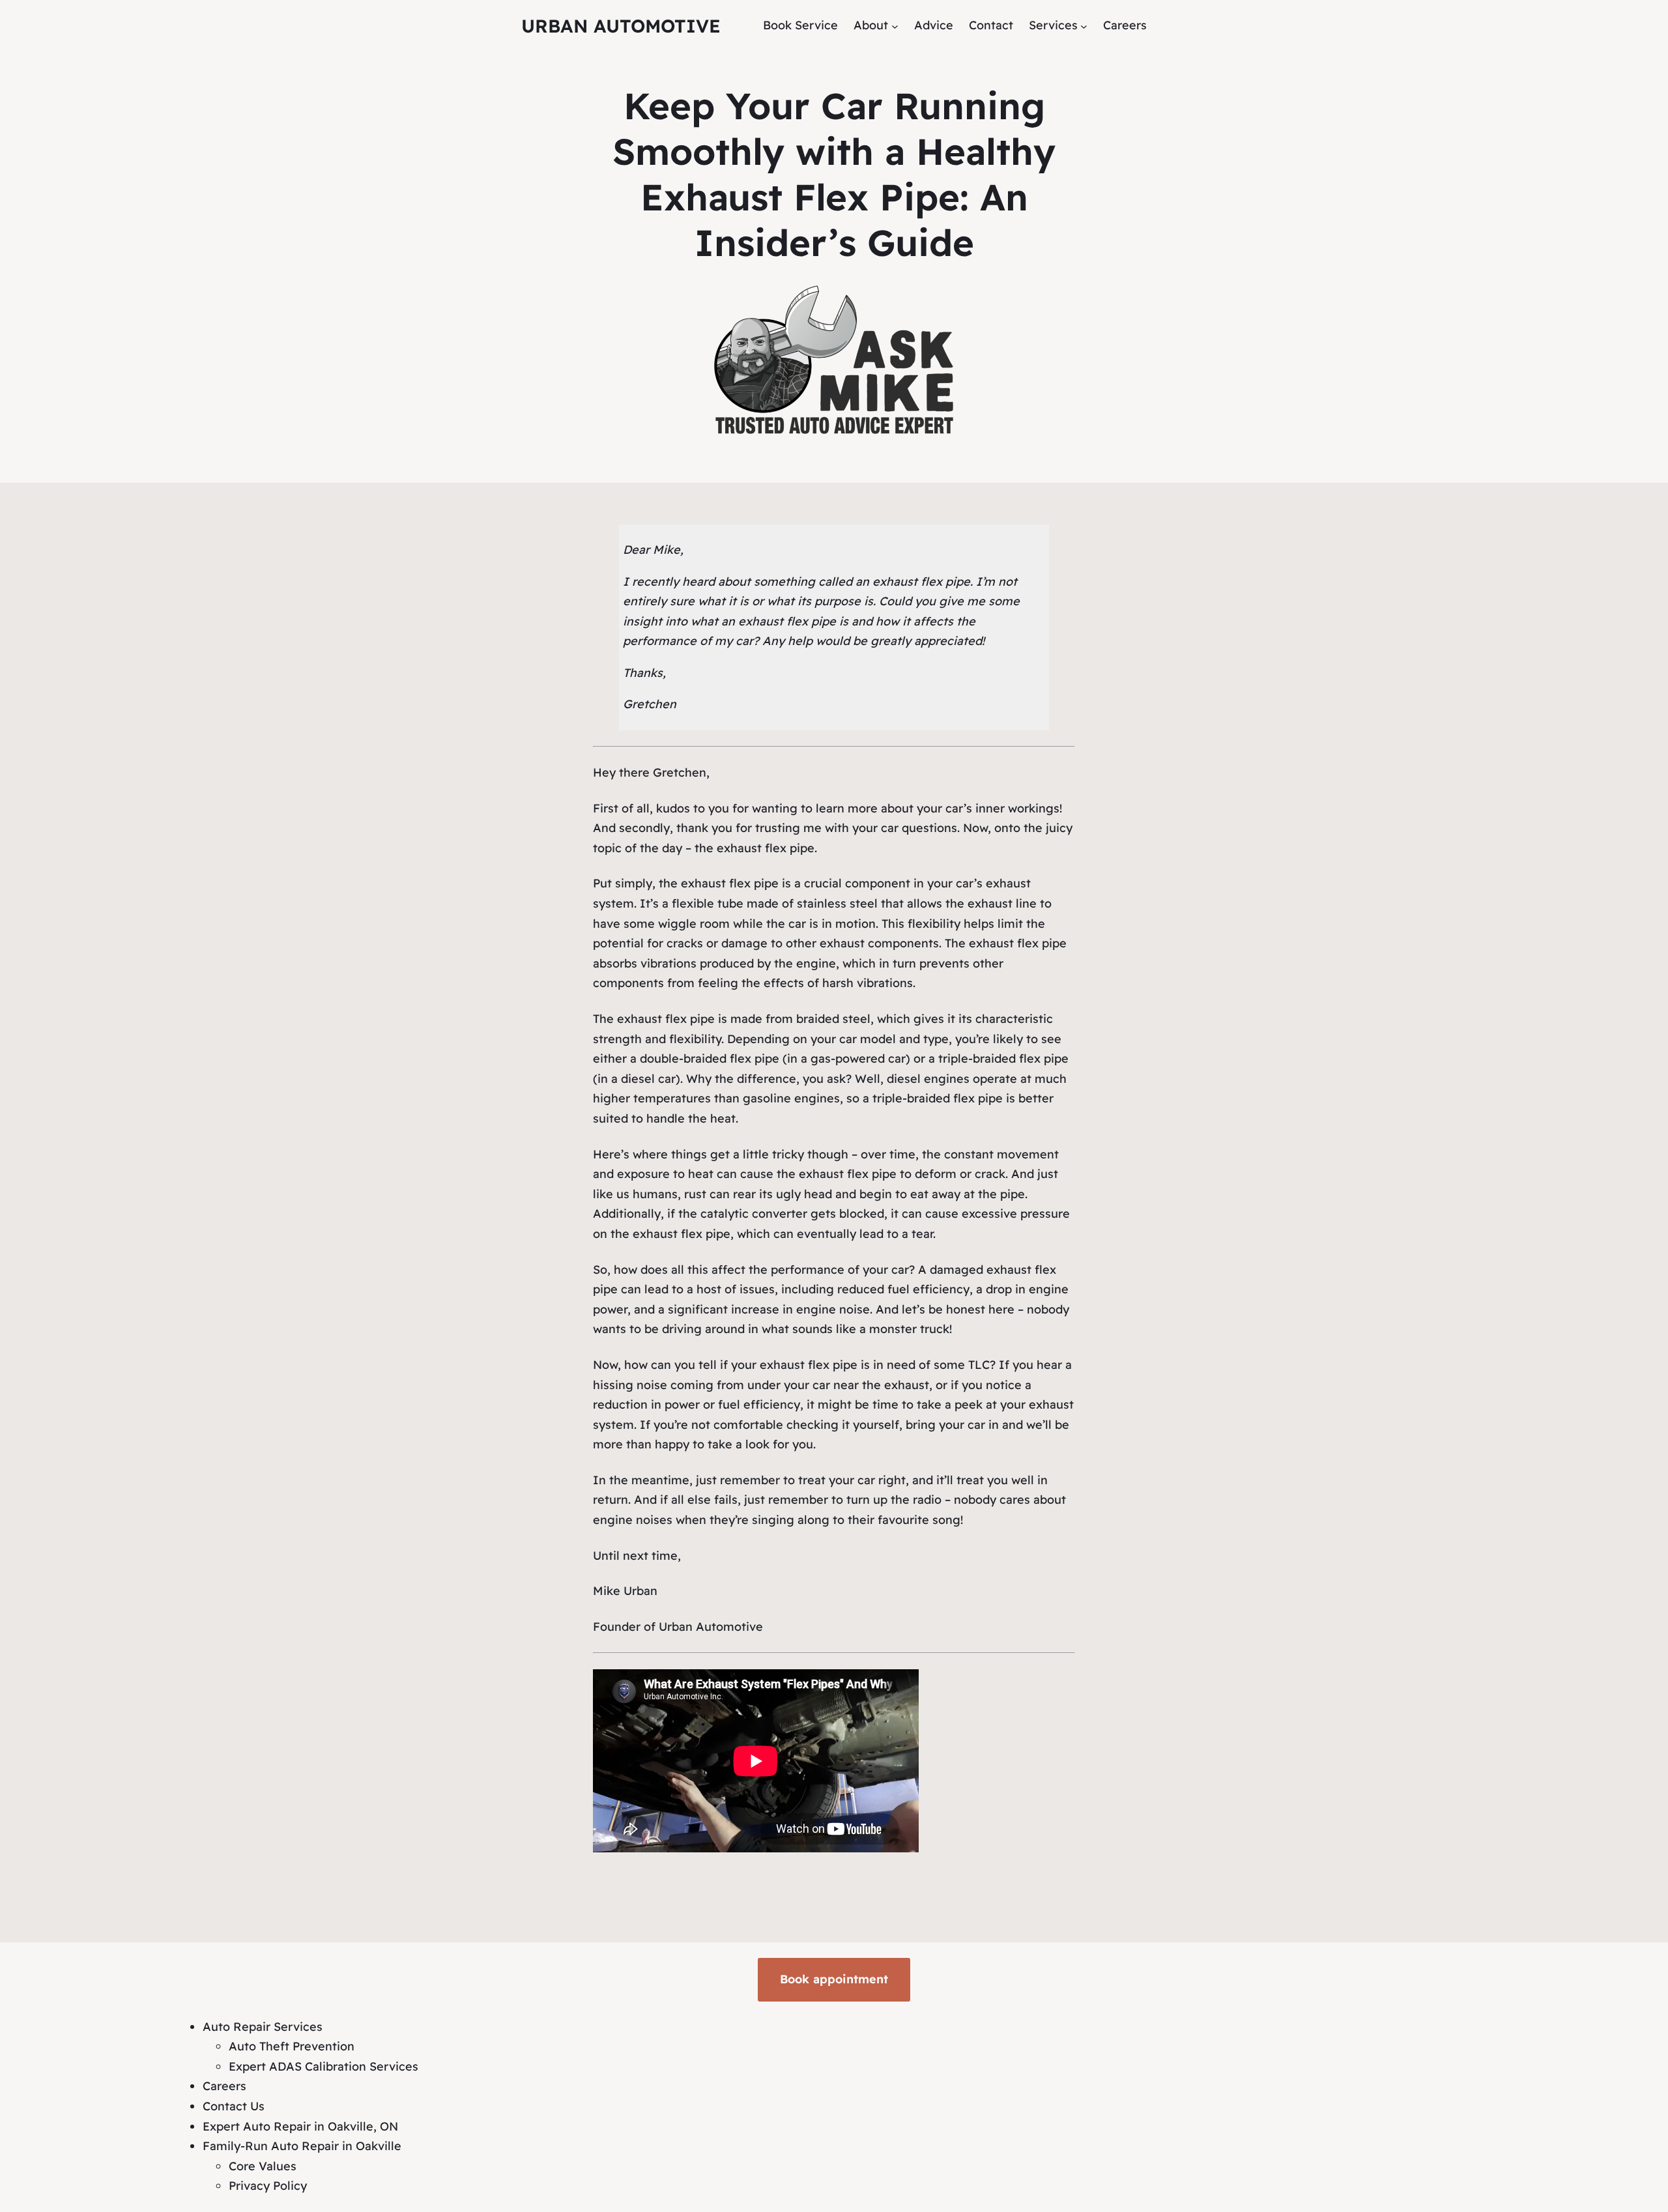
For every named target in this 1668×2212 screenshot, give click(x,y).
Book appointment (834, 1979)
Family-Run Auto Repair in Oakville (302, 2146)
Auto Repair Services (263, 2027)
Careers (224, 2086)
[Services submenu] (1084, 26)
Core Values (263, 2166)
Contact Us (234, 2106)
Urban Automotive (621, 26)
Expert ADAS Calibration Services (324, 2066)
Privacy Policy (268, 2186)
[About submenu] (895, 26)
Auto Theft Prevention (292, 2046)
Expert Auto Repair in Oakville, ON (300, 2126)
